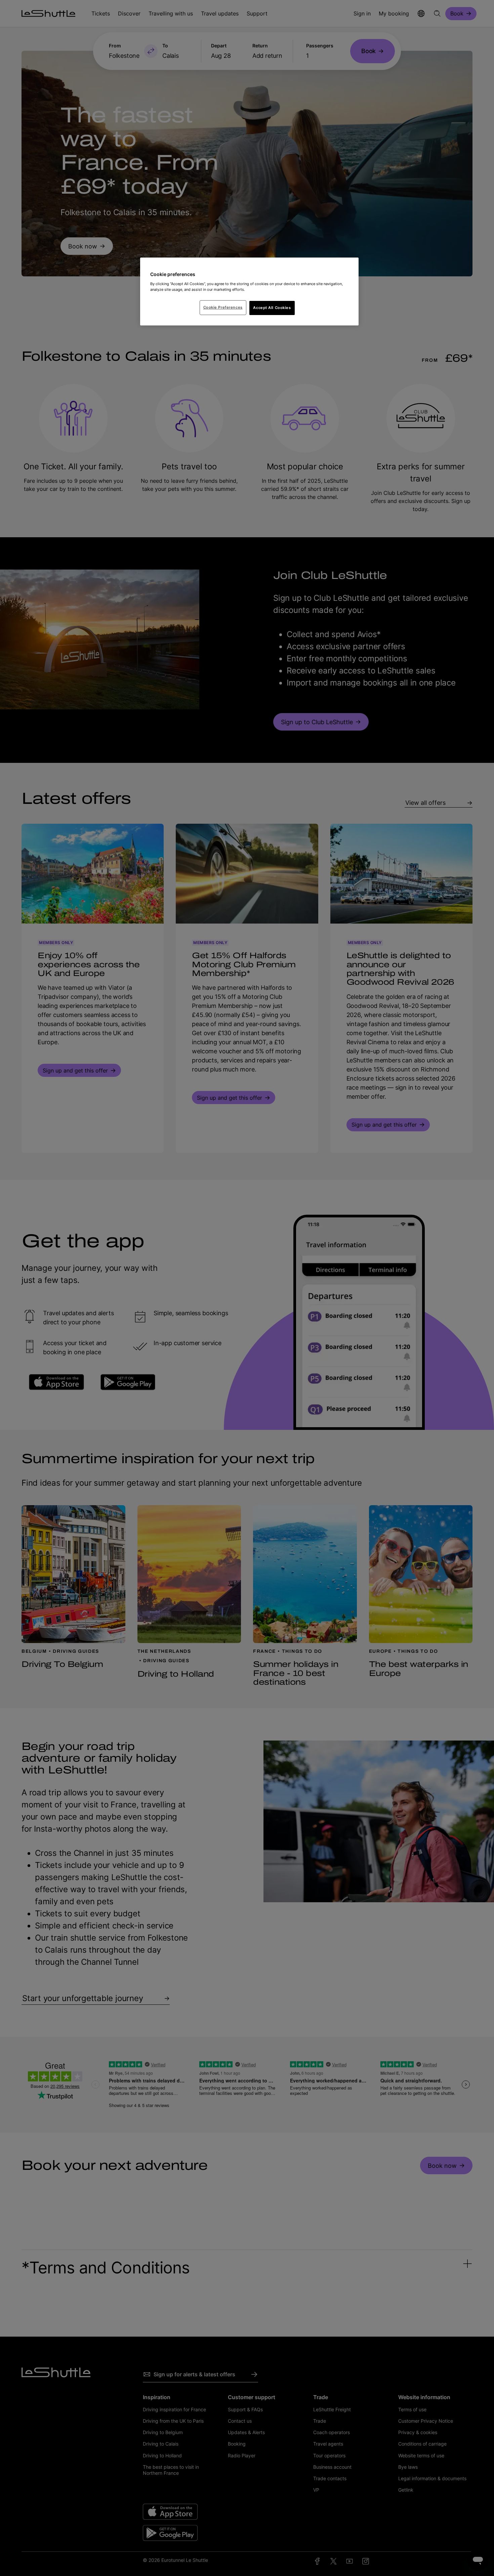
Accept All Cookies (272, 308)
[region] (249, 291)
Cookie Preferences (223, 307)
